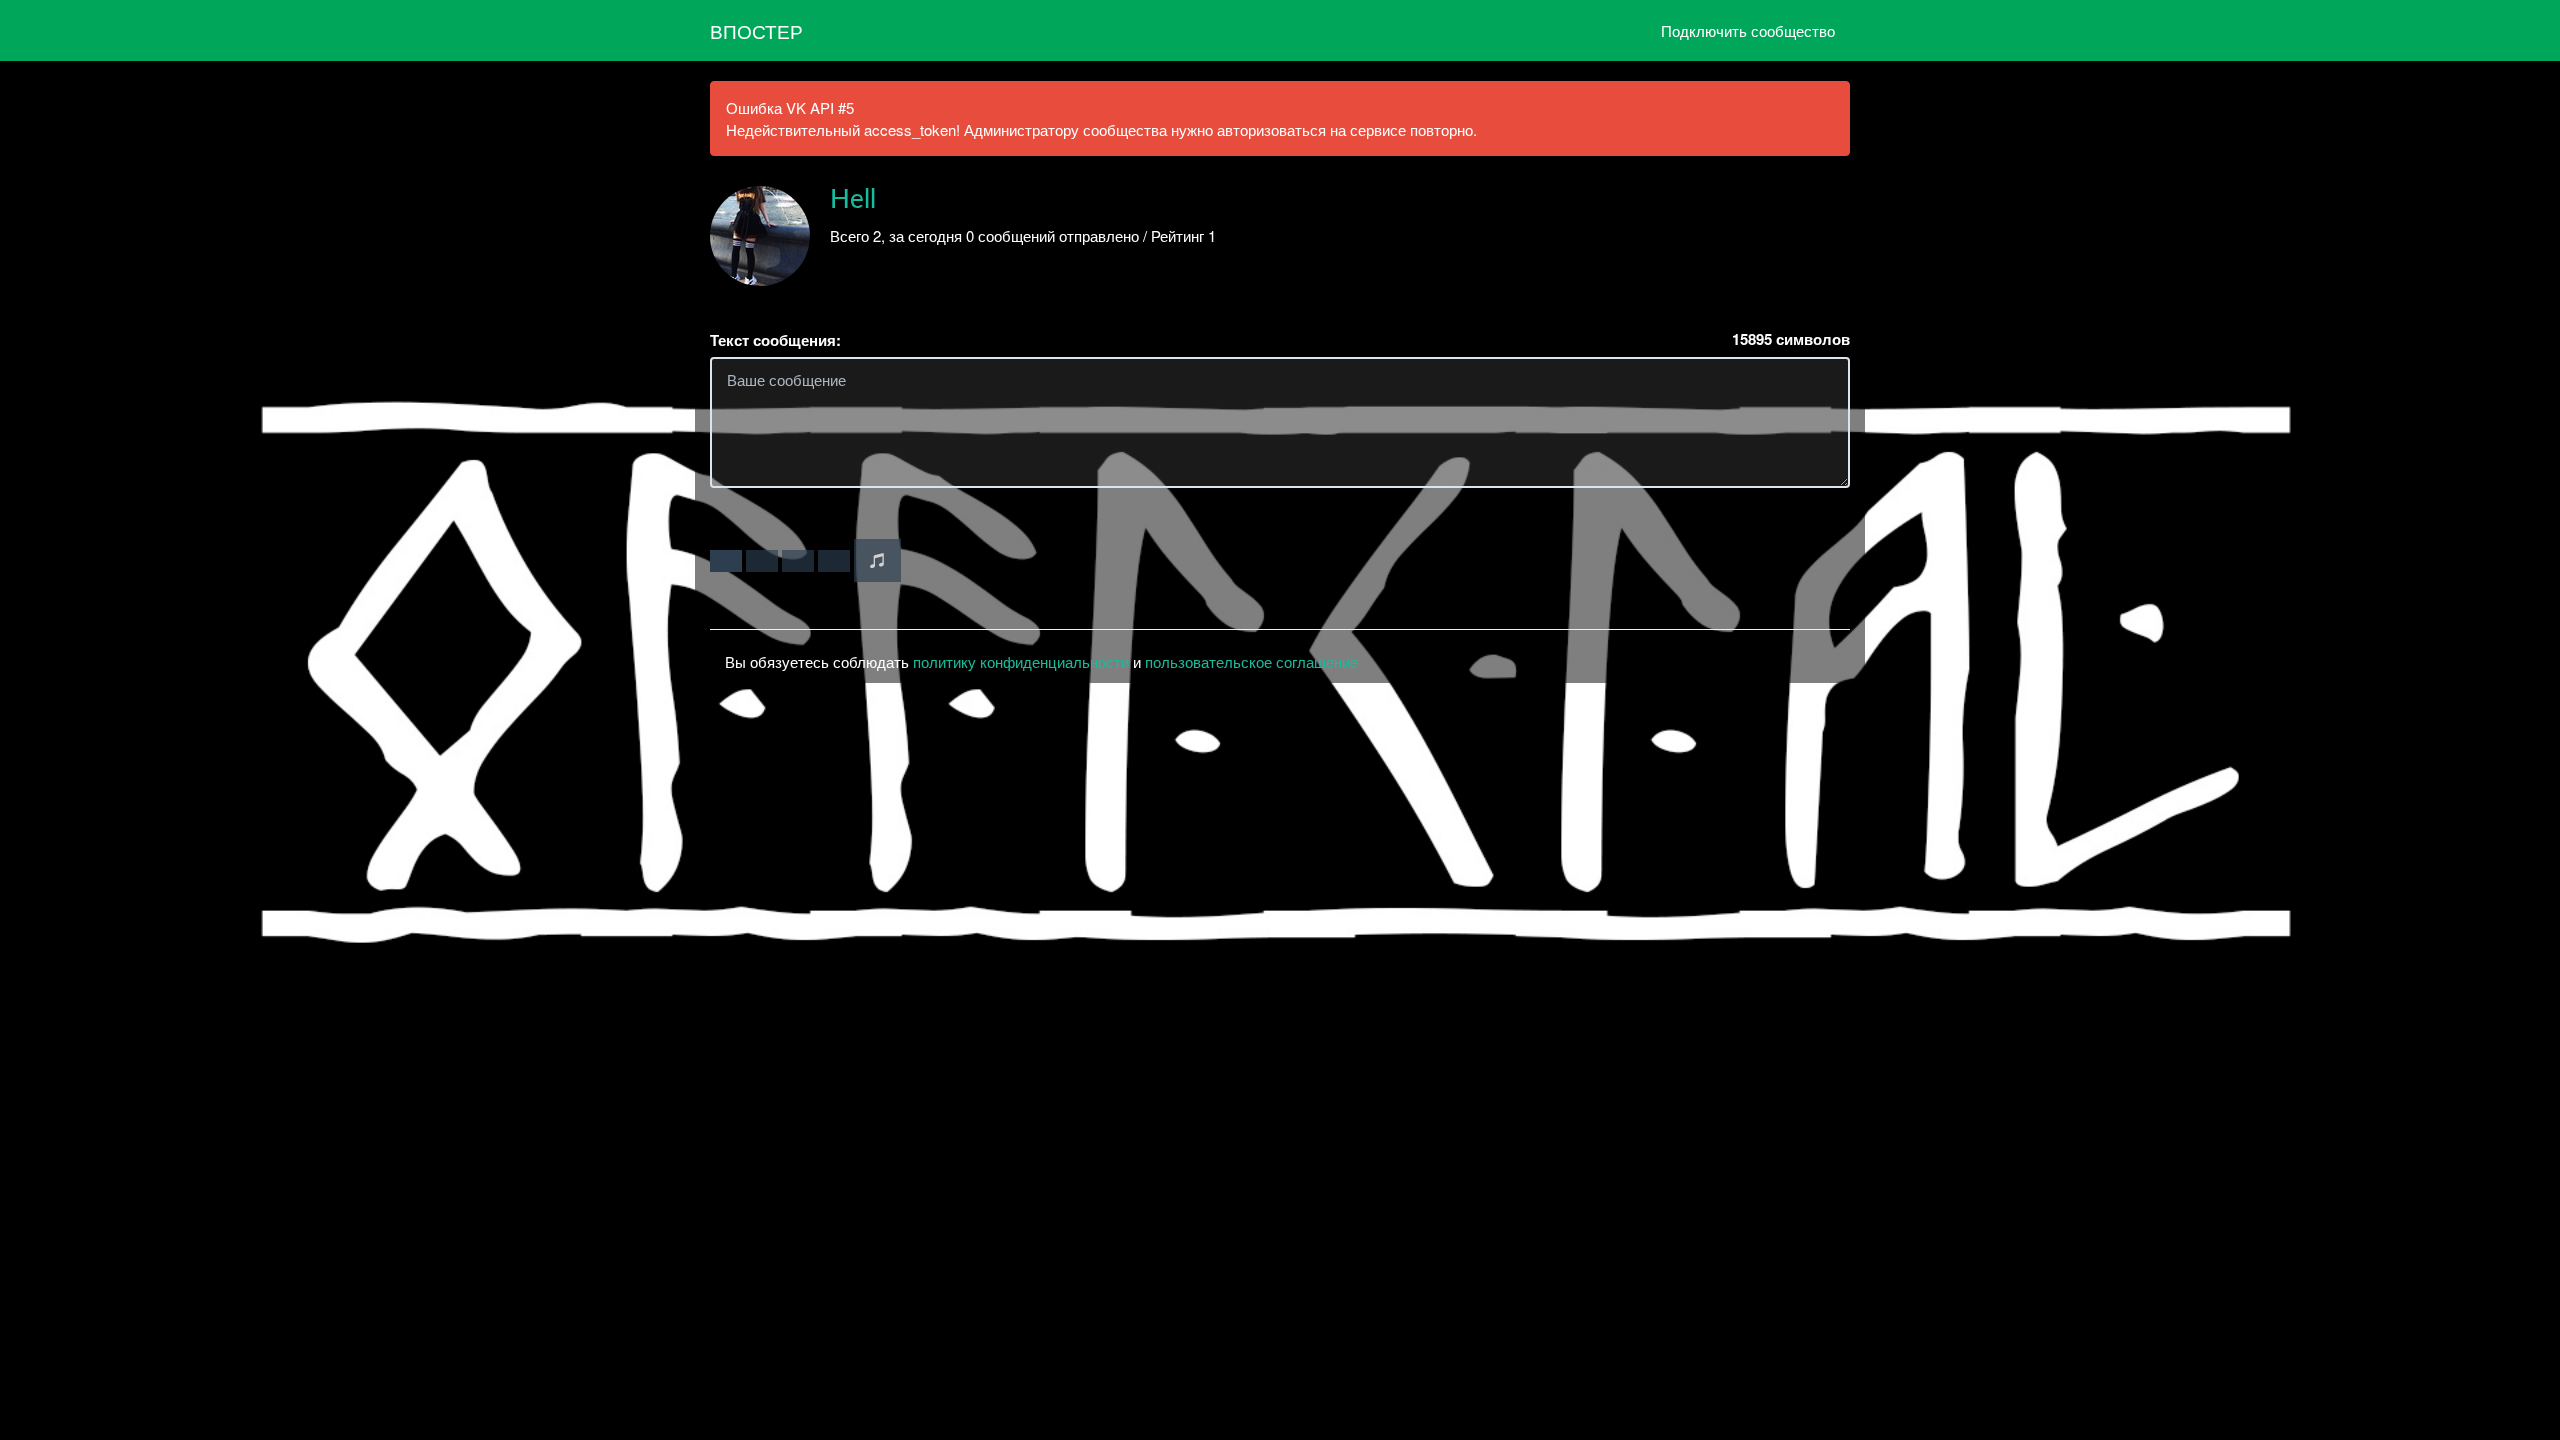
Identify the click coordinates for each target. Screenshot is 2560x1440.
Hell (853, 200)
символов (1791, 339)
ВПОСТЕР (756, 30)
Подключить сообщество (1748, 30)
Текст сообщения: (775, 340)
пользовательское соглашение (1251, 661)
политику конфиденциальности (1021, 661)
